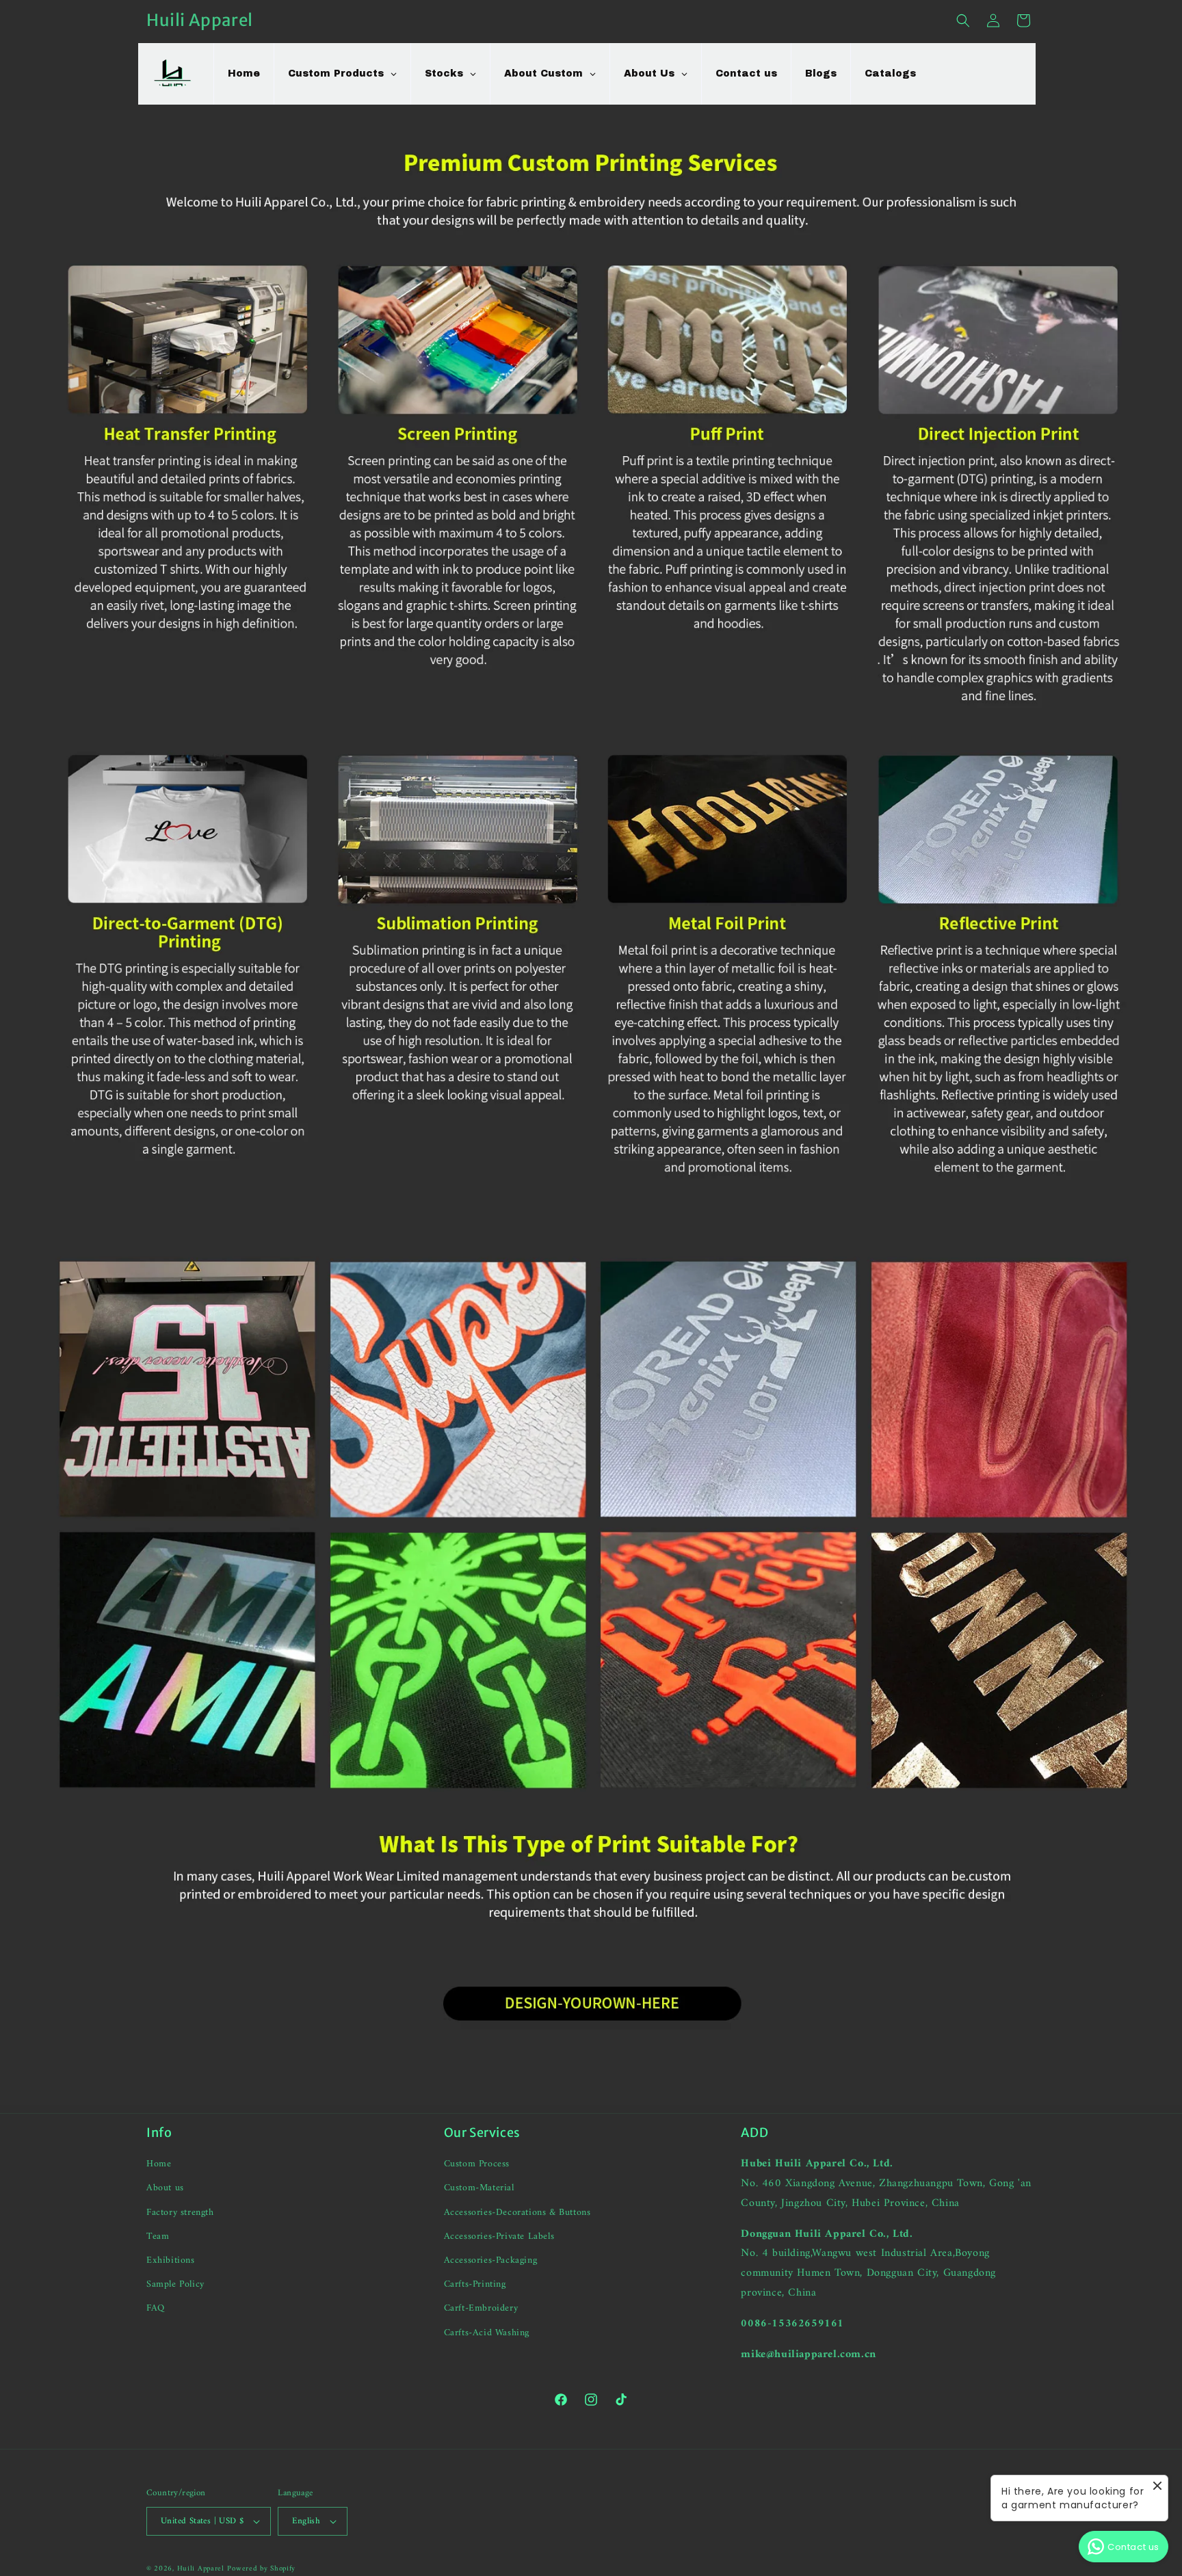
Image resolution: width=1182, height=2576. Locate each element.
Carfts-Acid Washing (487, 2333)
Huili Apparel (201, 2569)
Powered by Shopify (261, 2569)
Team (158, 2236)
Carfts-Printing (475, 2284)
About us (165, 2188)
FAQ (156, 2308)
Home (159, 2164)
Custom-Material (479, 2188)
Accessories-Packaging (491, 2260)
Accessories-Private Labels (499, 2236)
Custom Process (477, 2164)
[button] (963, 21)
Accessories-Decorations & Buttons (517, 2213)
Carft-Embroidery (481, 2308)
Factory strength (180, 2213)
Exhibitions (171, 2260)
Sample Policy (175, 2284)
